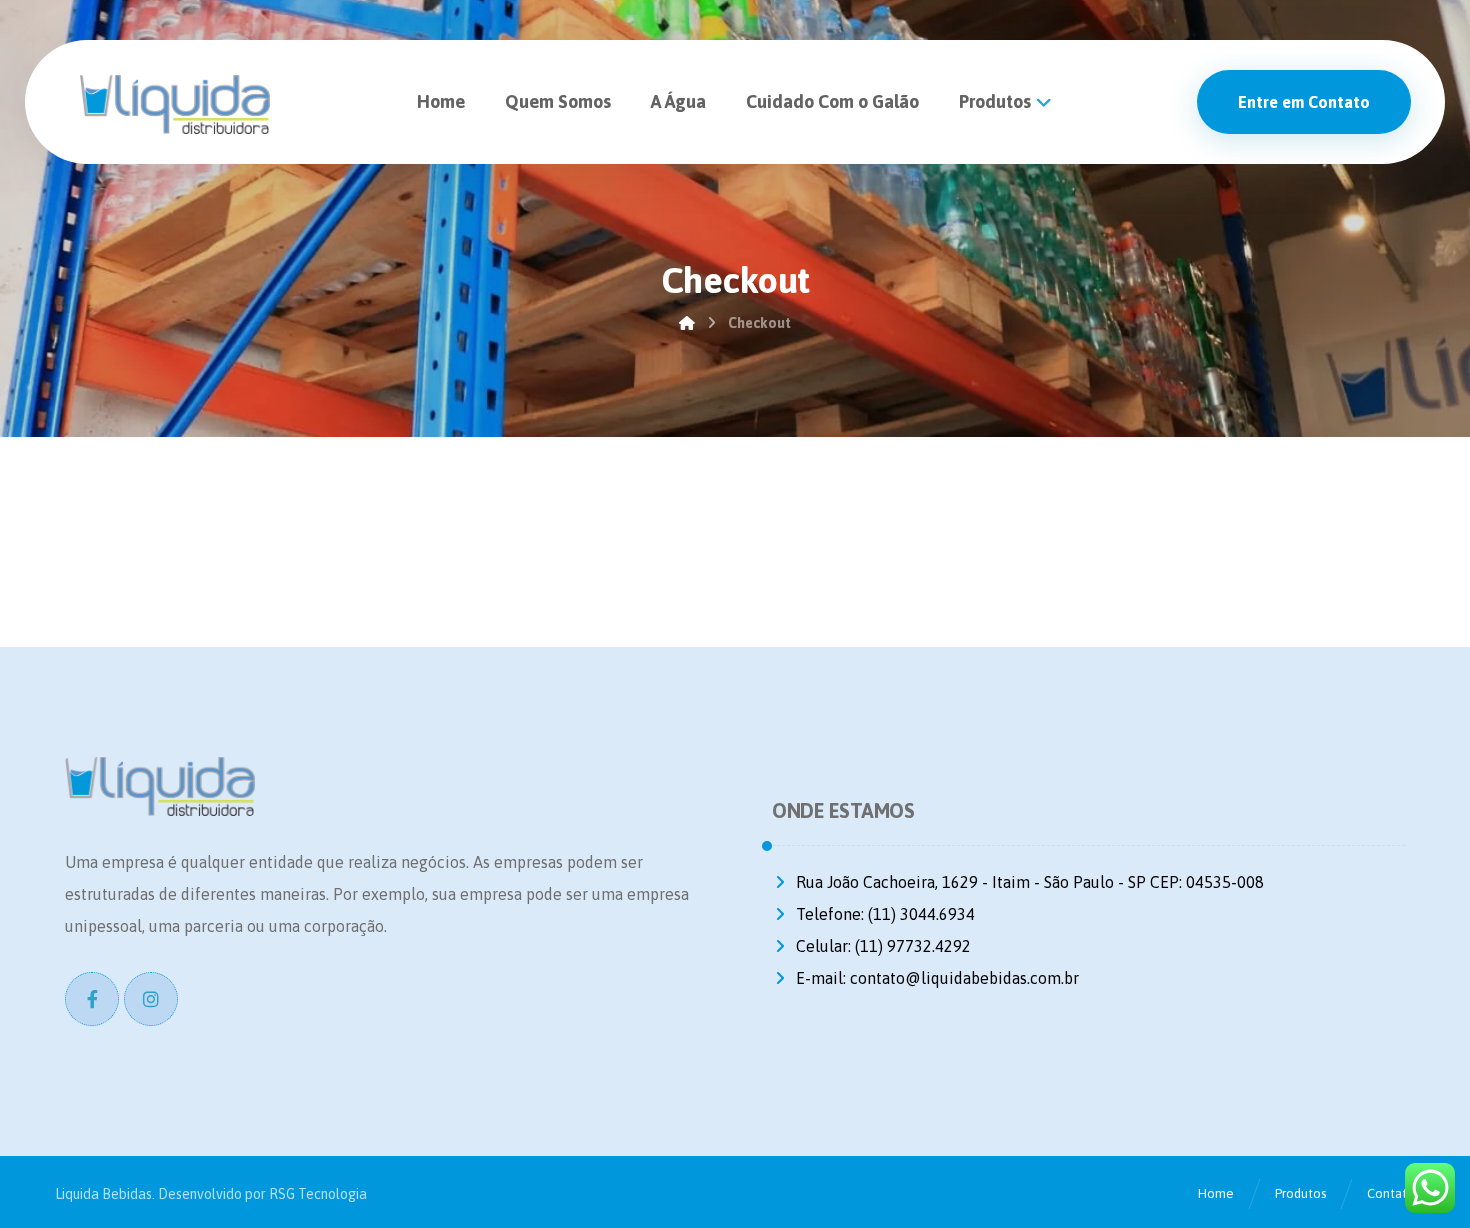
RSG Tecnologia (318, 1194)
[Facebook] (92, 999)
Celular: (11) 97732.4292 (883, 946)
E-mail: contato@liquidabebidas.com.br (937, 978)
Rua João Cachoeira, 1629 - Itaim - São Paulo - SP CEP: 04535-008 (1030, 882)
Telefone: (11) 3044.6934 (885, 914)
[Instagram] (151, 999)
